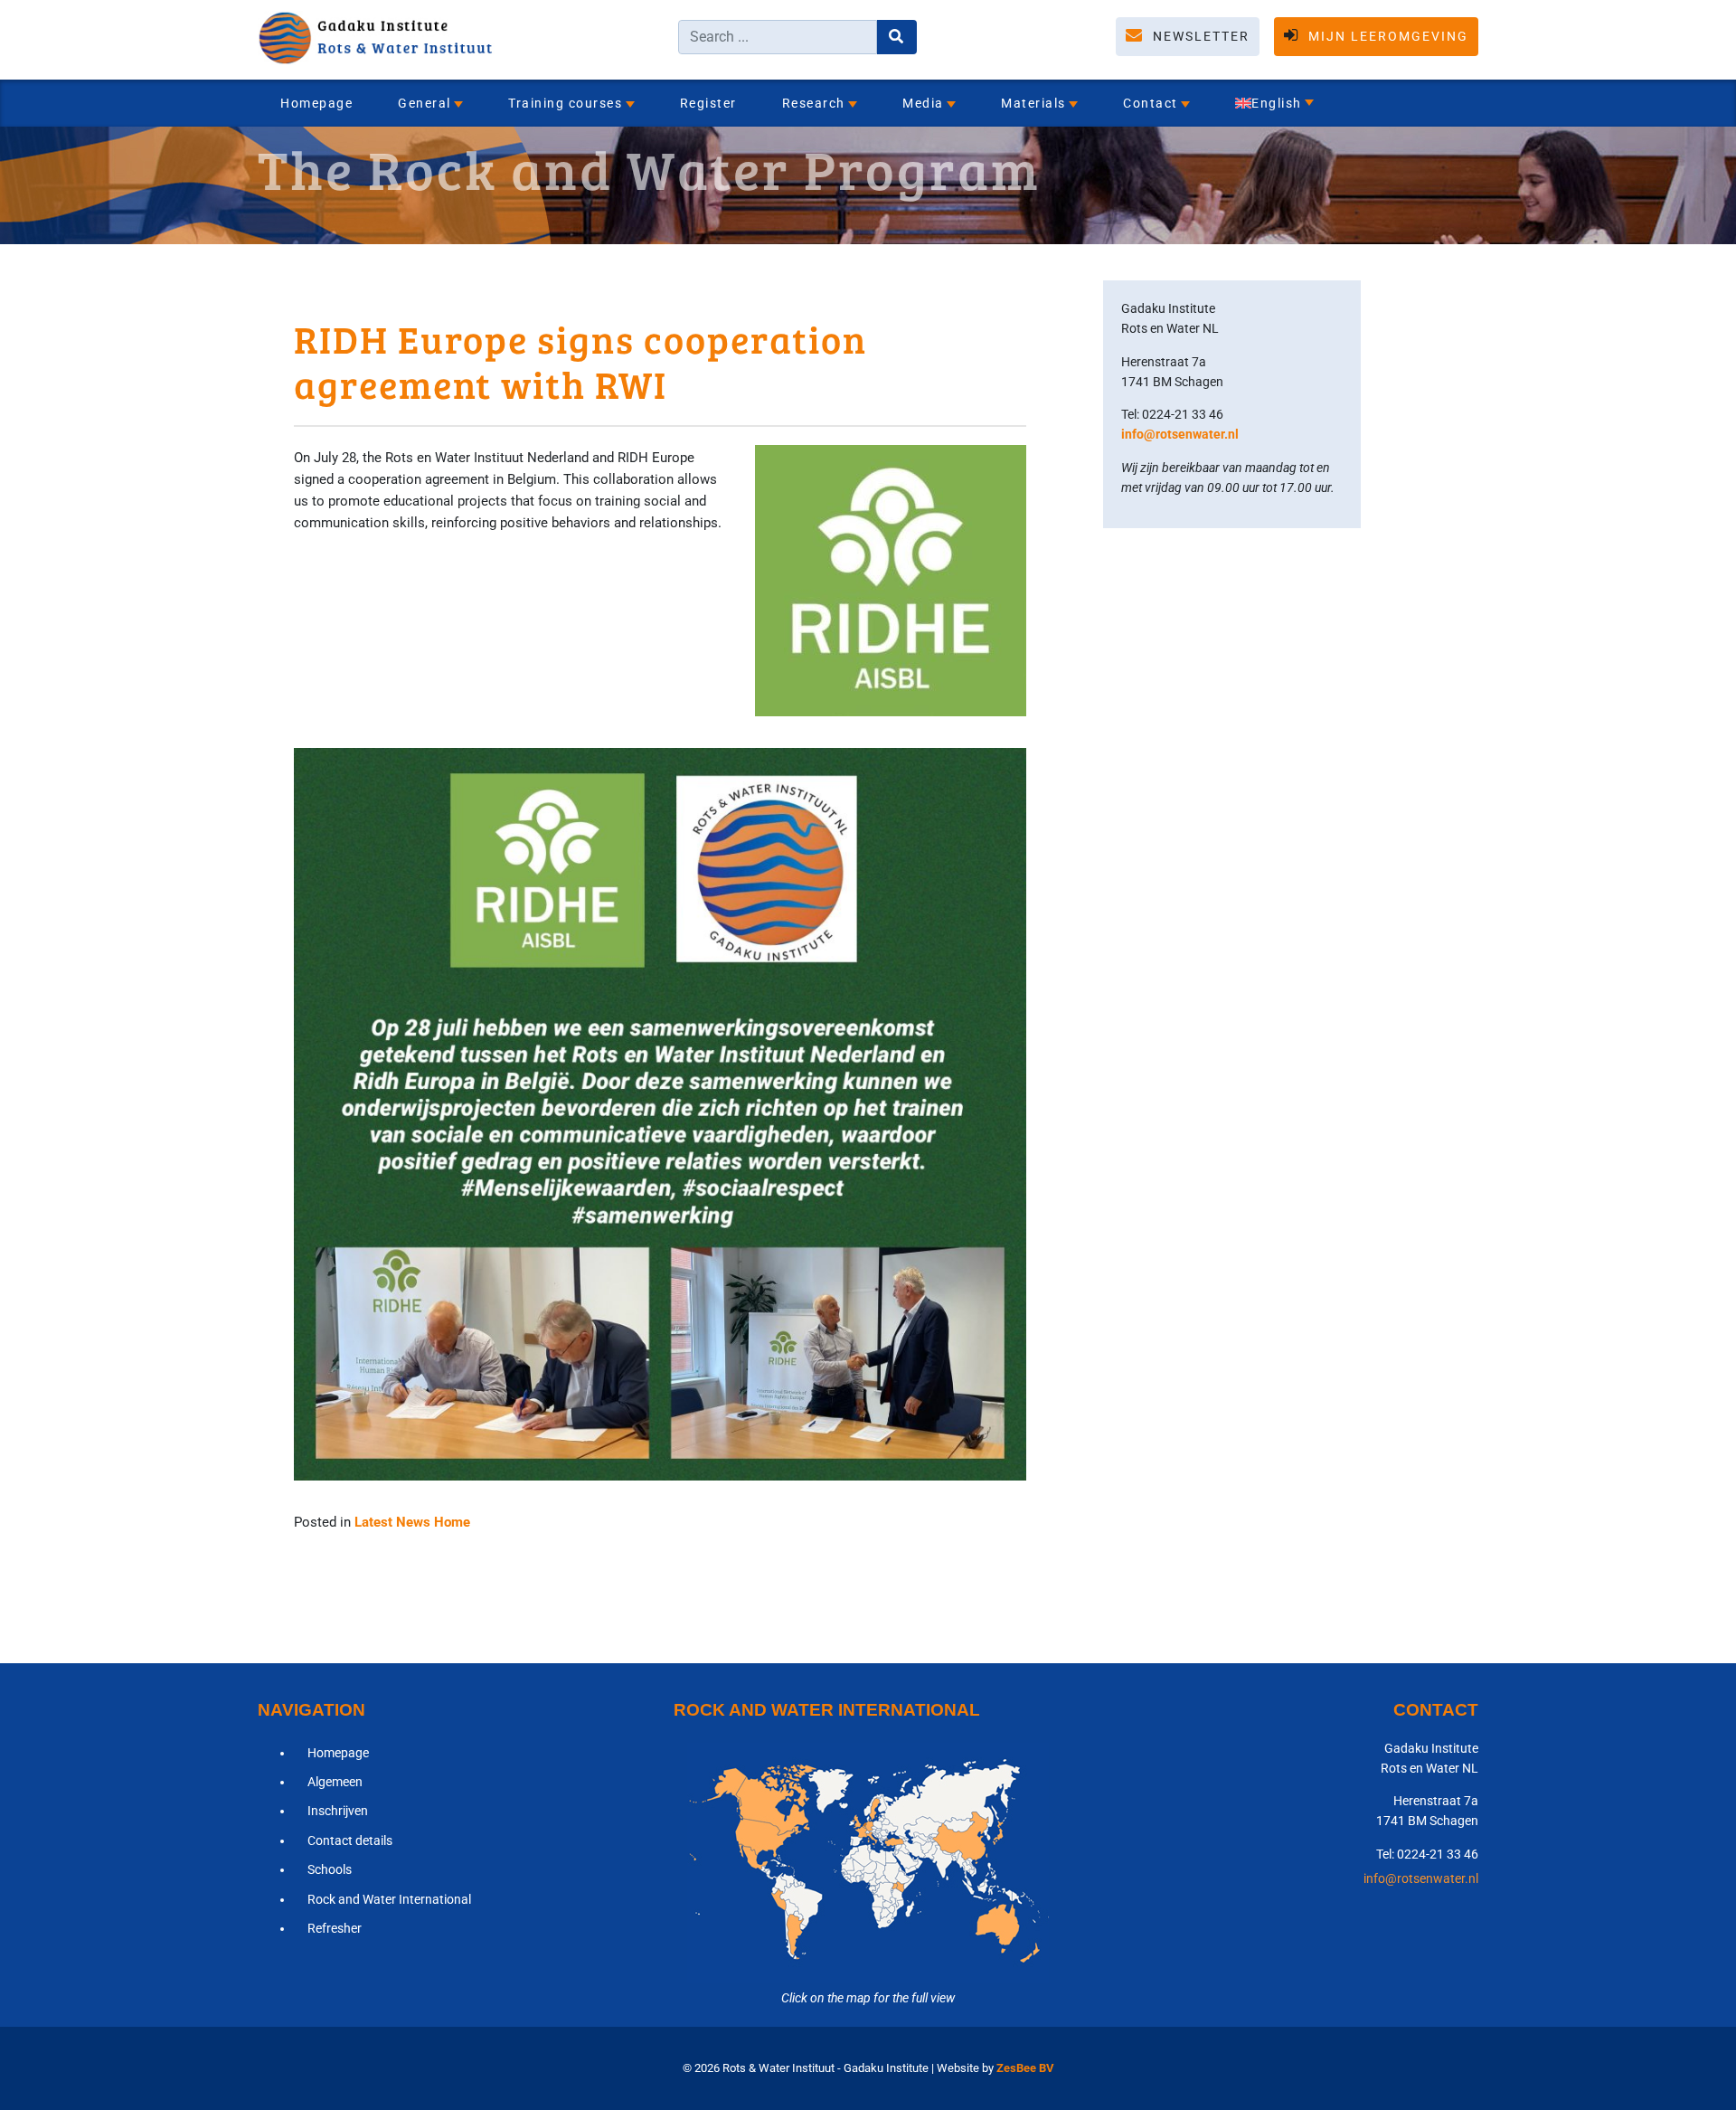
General (425, 103)
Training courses (565, 103)
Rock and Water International (389, 1899)
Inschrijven (338, 1811)
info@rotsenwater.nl (1180, 434)
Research (814, 103)
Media (923, 103)
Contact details (350, 1840)
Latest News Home (412, 1522)
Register (708, 103)
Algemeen (335, 1782)
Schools (330, 1869)
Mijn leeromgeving (1386, 36)
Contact (1151, 103)
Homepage (316, 103)
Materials (1033, 103)
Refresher (335, 1928)
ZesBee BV (1025, 2068)
